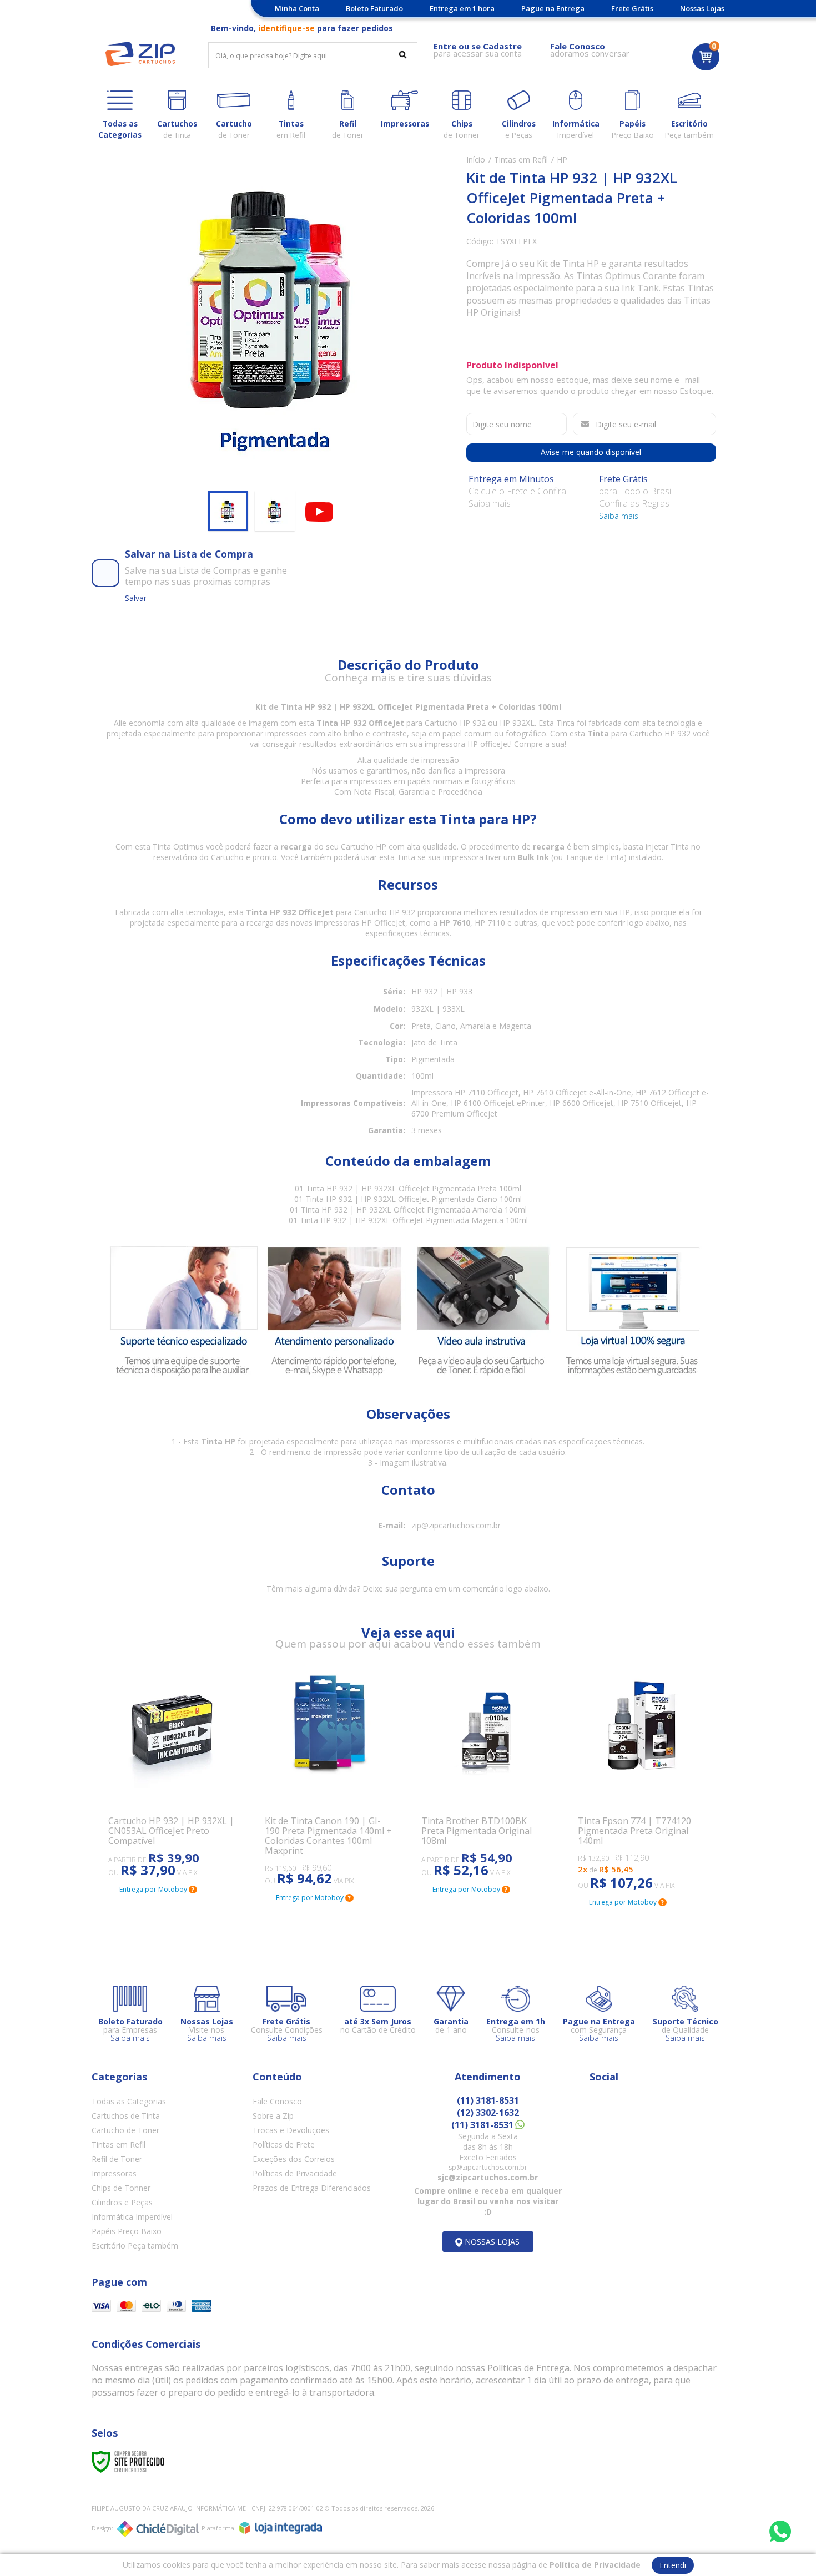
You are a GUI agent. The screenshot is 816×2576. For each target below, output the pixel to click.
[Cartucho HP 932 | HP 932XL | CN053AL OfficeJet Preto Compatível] (173, 1775)
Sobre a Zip (273, 2116)
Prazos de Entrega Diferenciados (312, 2188)
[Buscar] (403, 54)
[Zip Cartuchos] (140, 54)
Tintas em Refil (521, 160)
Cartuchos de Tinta (126, 2116)
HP (562, 160)
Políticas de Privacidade (295, 2173)
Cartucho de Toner (125, 2130)
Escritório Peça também (135, 2246)
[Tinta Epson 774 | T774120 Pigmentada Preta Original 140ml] (643, 1781)
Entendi (673, 2565)
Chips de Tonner (121, 2188)
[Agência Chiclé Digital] (158, 2529)
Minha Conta (297, 8)
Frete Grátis (632, 8)
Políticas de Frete (284, 2145)
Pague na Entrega (553, 8)
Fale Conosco (277, 2101)
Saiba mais (619, 516)
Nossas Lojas (702, 8)
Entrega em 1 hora (462, 8)
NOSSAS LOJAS (492, 2242)
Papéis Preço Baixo (127, 2231)
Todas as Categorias (129, 2101)
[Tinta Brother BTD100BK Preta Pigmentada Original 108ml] (486, 1775)
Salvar (136, 598)
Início (476, 160)
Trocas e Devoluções (291, 2130)
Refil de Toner (117, 2159)
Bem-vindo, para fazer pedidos (302, 28)
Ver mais (139, 1825)
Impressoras (114, 2173)
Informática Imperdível (132, 2217)
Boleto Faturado (374, 8)
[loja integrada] (281, 2528)
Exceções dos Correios (294, 2159)
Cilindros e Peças (122, 2202)
